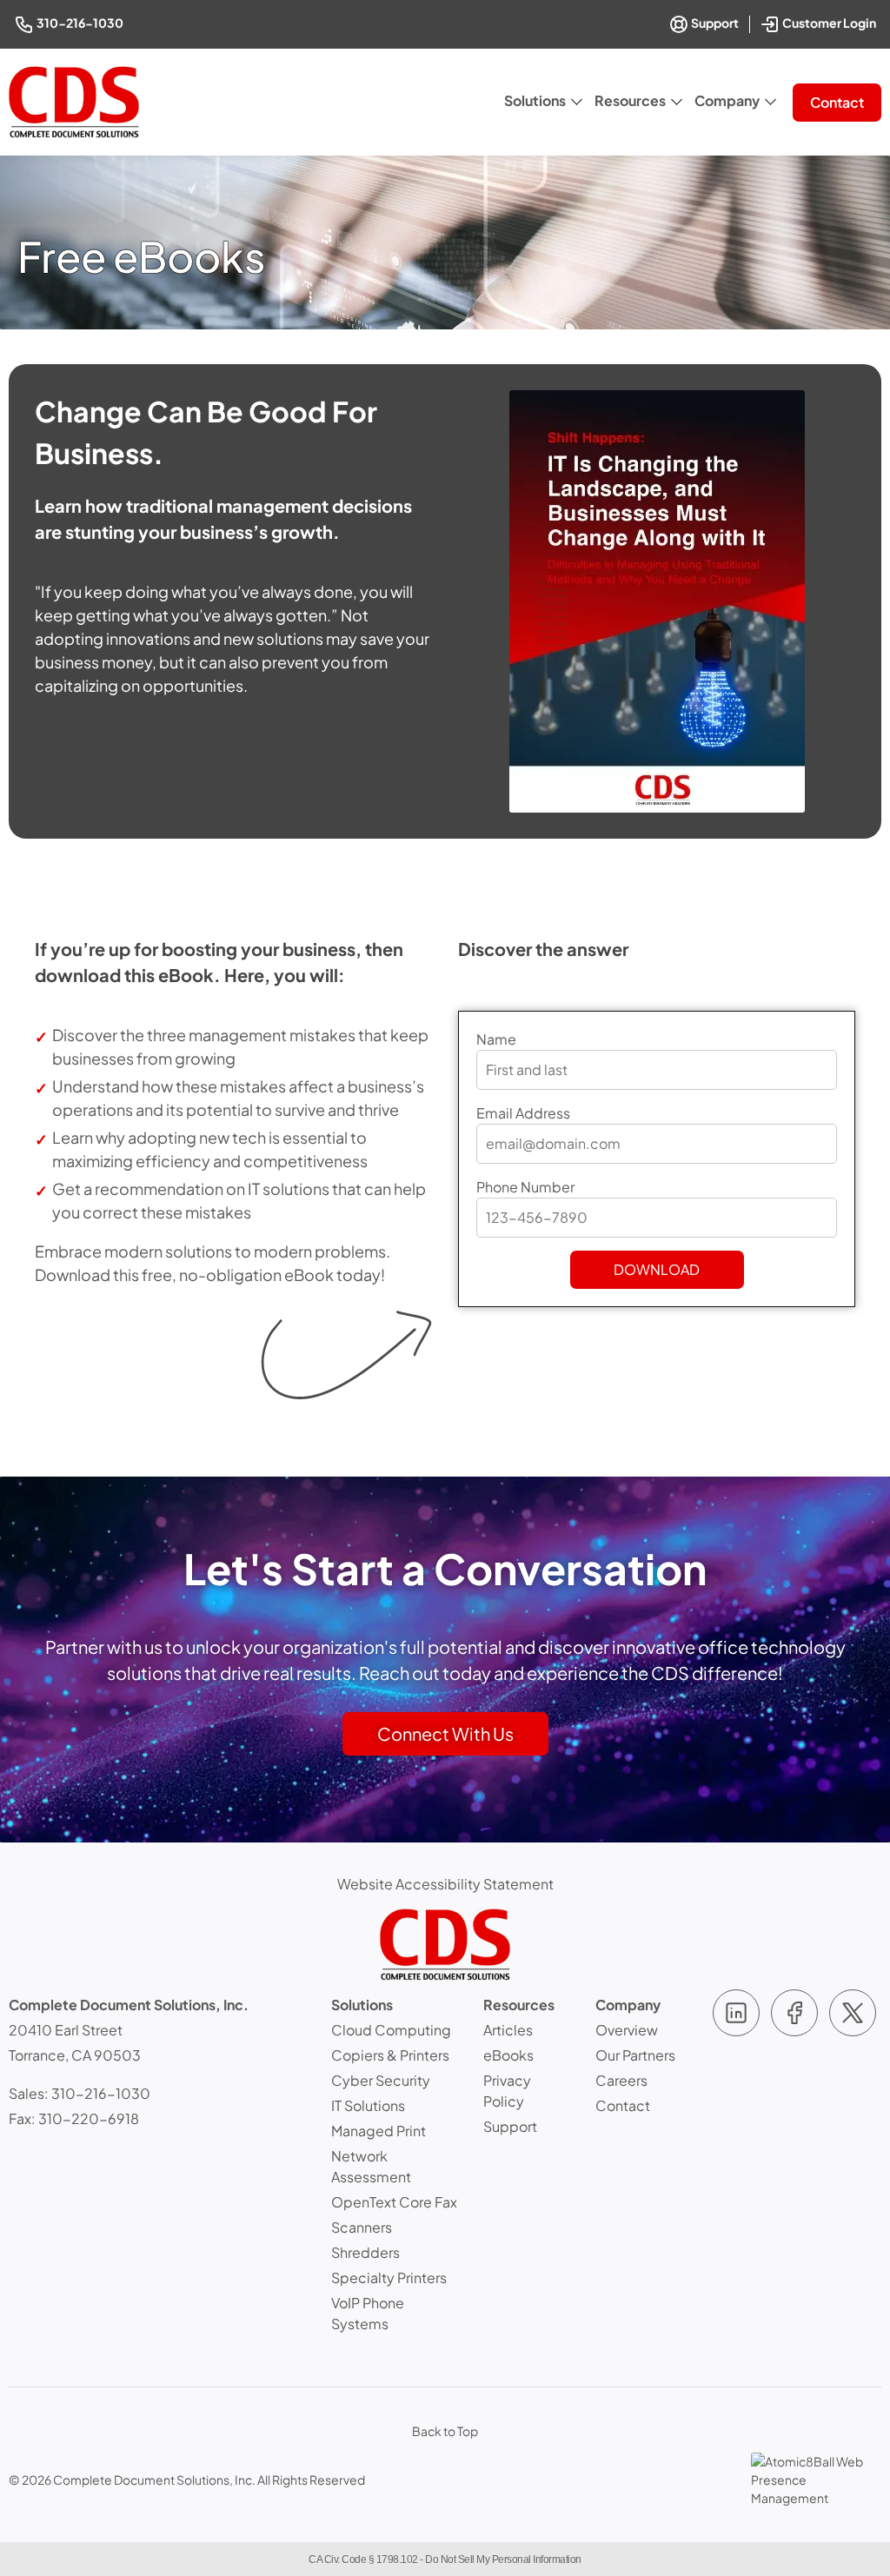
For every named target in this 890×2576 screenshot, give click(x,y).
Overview (627, 2030)
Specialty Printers (389, 2277)
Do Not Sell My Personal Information (503, 2559)
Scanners (362, 2227)
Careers (621, 2080)
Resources (630, 100)
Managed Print (379, 2131)
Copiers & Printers (390, 2055)
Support (714, 23)
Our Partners (635, 2055)
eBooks (508, 2055)
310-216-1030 (81, 22)
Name (496, 1039)
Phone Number (525, 1187)
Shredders (365, 2252)
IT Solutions (368, 2105)
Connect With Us (445, 1733)
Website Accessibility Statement (445, 1884)
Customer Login (830, 21)
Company (727, 100)
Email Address (523, 1113)
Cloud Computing (391, 2030)
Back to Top (445, 2431)
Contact (837, 102)
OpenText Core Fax (394, 2202)
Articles (508, 2030)
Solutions (535, 100)
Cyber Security (381, 2080)
